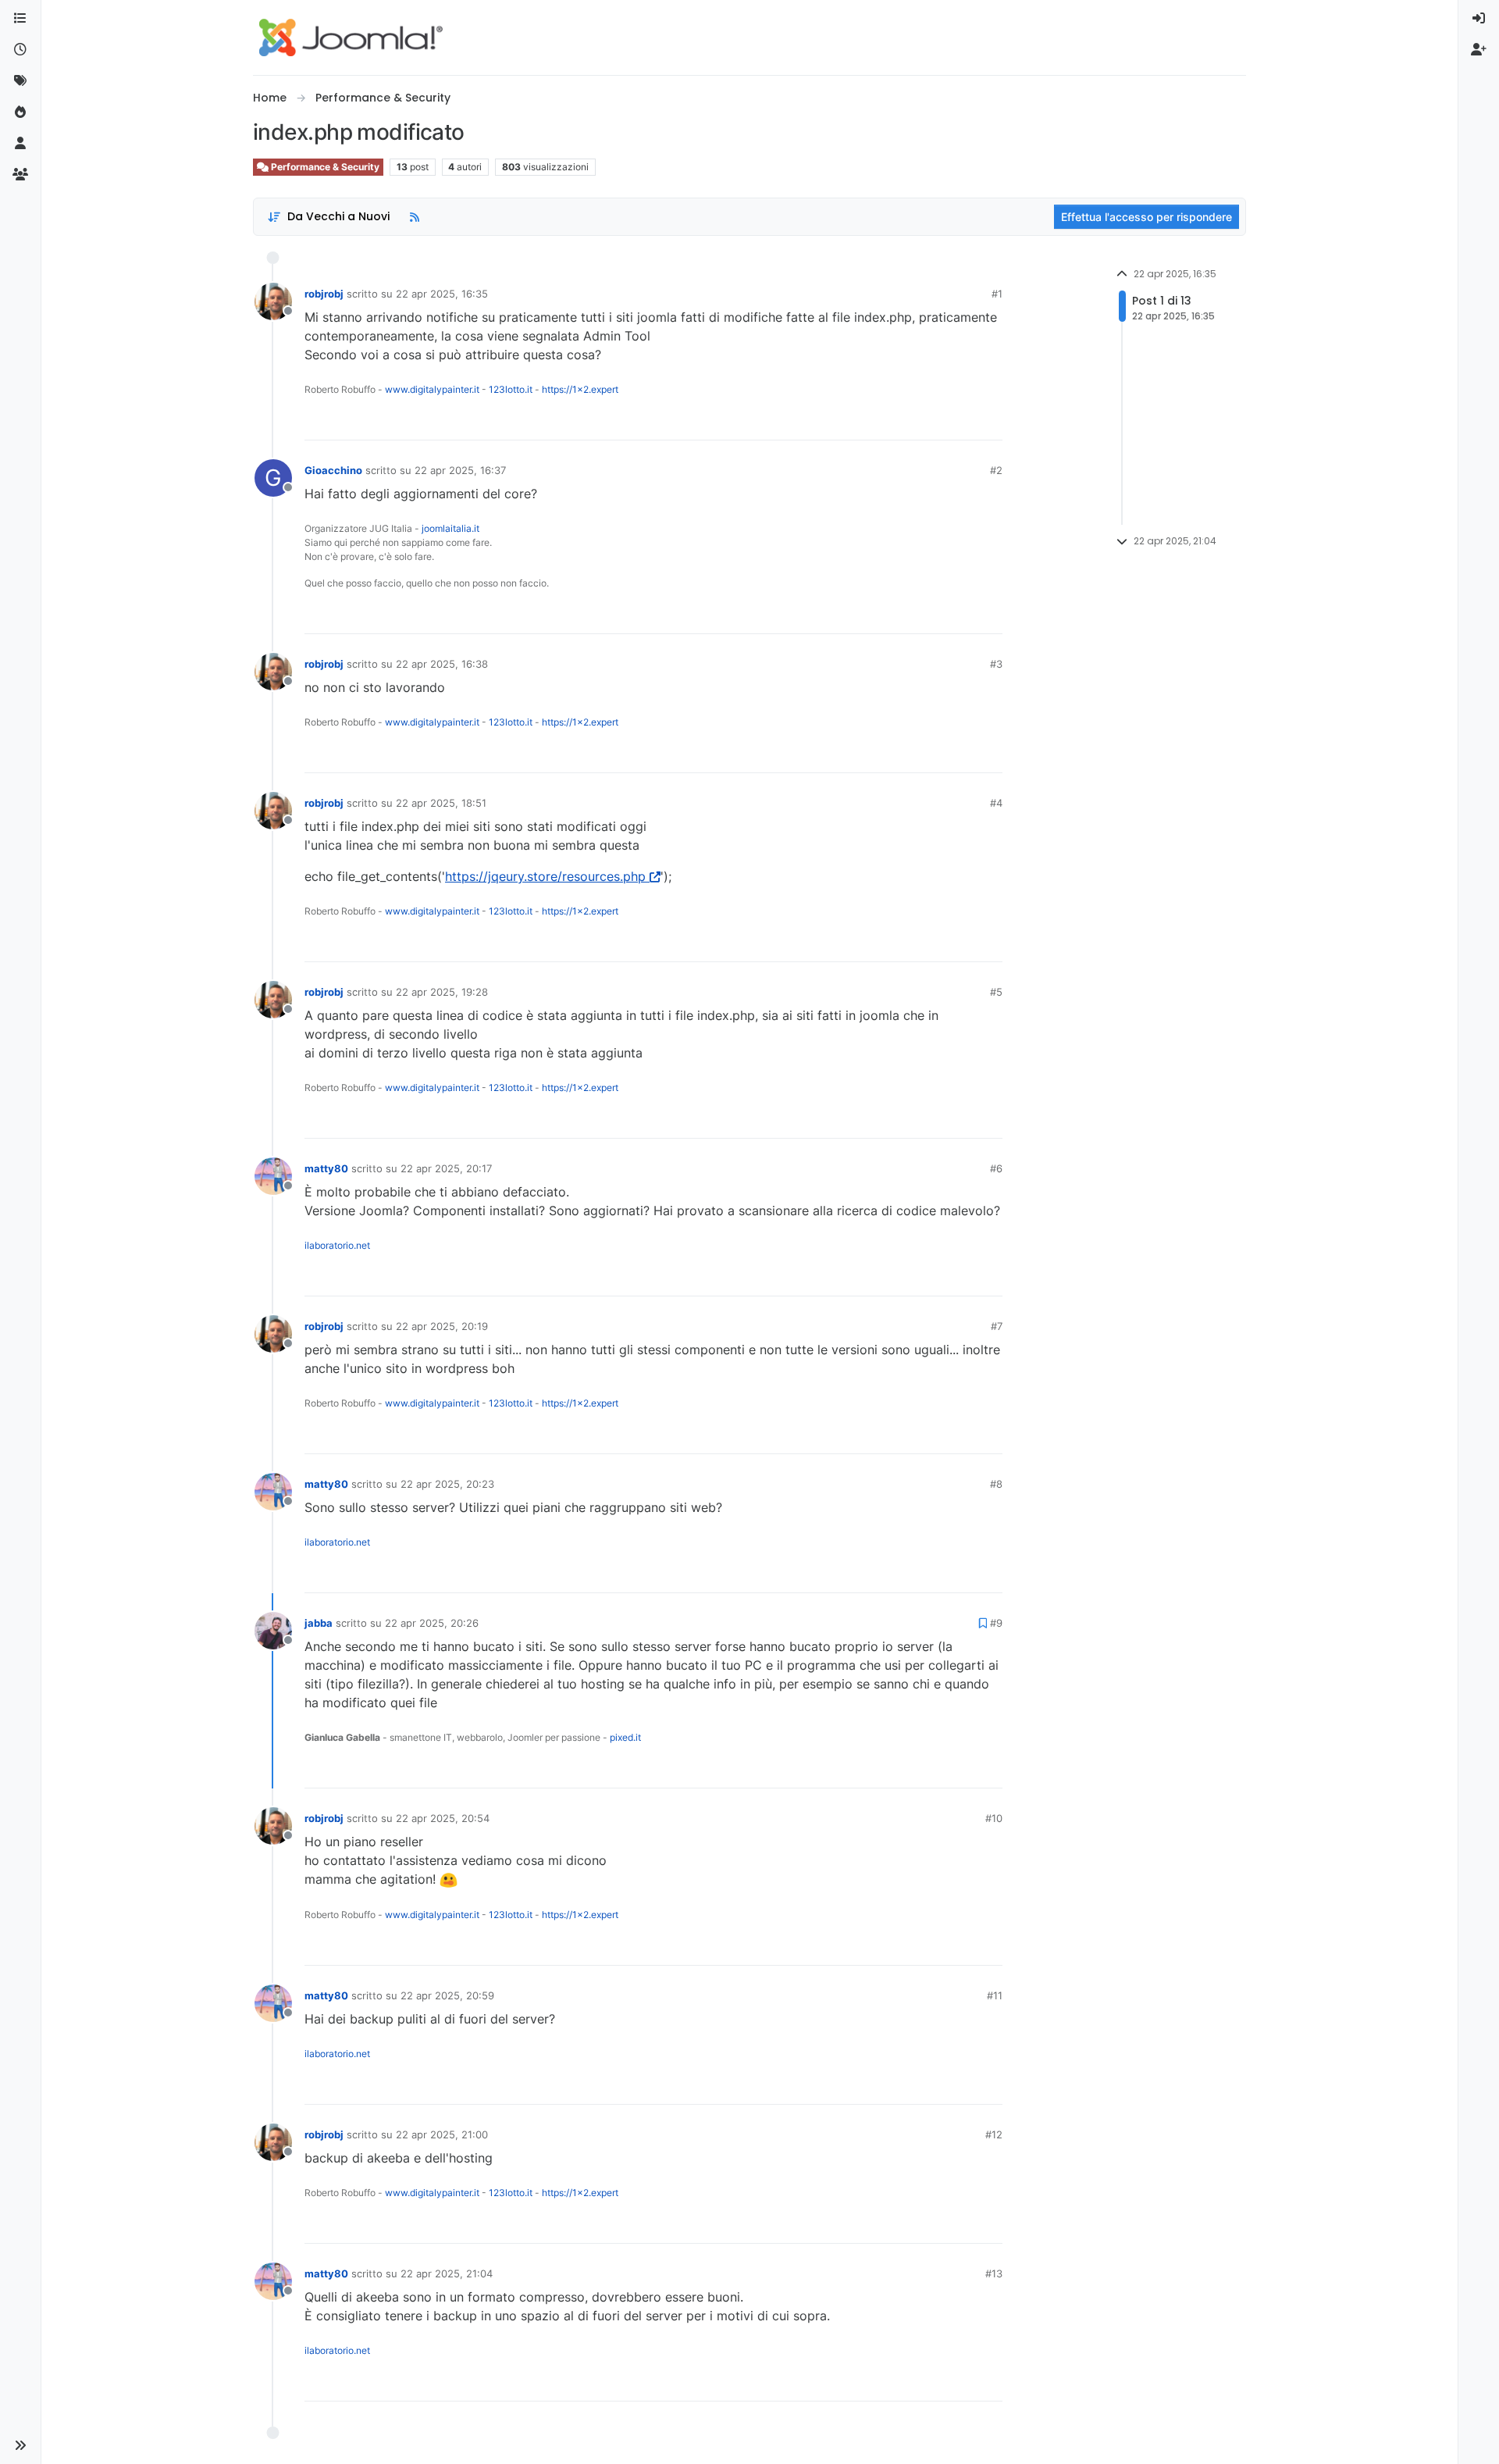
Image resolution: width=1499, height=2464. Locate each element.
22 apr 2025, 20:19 (442, 1326)
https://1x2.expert (580, 389)
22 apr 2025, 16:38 (442, 664)
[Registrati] (1479, 50)
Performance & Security (324, 167)
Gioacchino (333, 470)
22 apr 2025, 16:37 (460, 470)
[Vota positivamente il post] (903, 421)
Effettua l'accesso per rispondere (1147, 217)
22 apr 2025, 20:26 (432, 1623)
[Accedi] (1479, 19)
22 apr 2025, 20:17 (446, 1168)
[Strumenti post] (989, 421)
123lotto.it (511, 389)
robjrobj (324, 294)
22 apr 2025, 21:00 (442, 2134)
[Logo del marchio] (351, 37)
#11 (995, 1995)
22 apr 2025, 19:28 (442, 992)
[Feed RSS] (415, 217)
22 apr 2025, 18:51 (441, 803)
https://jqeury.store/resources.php (545, 876)
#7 (997, 1326)
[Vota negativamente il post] (958, 421)
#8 (996, 1484)
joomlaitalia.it (450, 528)
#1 (997, 294)
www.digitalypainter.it (432, 389)
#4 (996, 803)
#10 (994, 1818)
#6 (996, 1168)
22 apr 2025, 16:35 (442, 294)
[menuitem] (1479, 19)
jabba (319, 1623)
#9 (996, 1623)
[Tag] (20, 81)
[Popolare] (20, 112)
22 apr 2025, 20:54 (443, 1818)
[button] (20, 2445)
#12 (994, 2134)
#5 (996, 992)
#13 (994, 2273)
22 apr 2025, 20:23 (447, 1484)
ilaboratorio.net (337, 1245)
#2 (996, 470)
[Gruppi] (20, 175)
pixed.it (625, 1737)
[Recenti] (20, 50)
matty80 (326, 1168)
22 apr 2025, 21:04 (447, 2273)
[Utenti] (20, 144)
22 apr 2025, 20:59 (447, 1995)
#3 (996, 664)
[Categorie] (20, 19)
